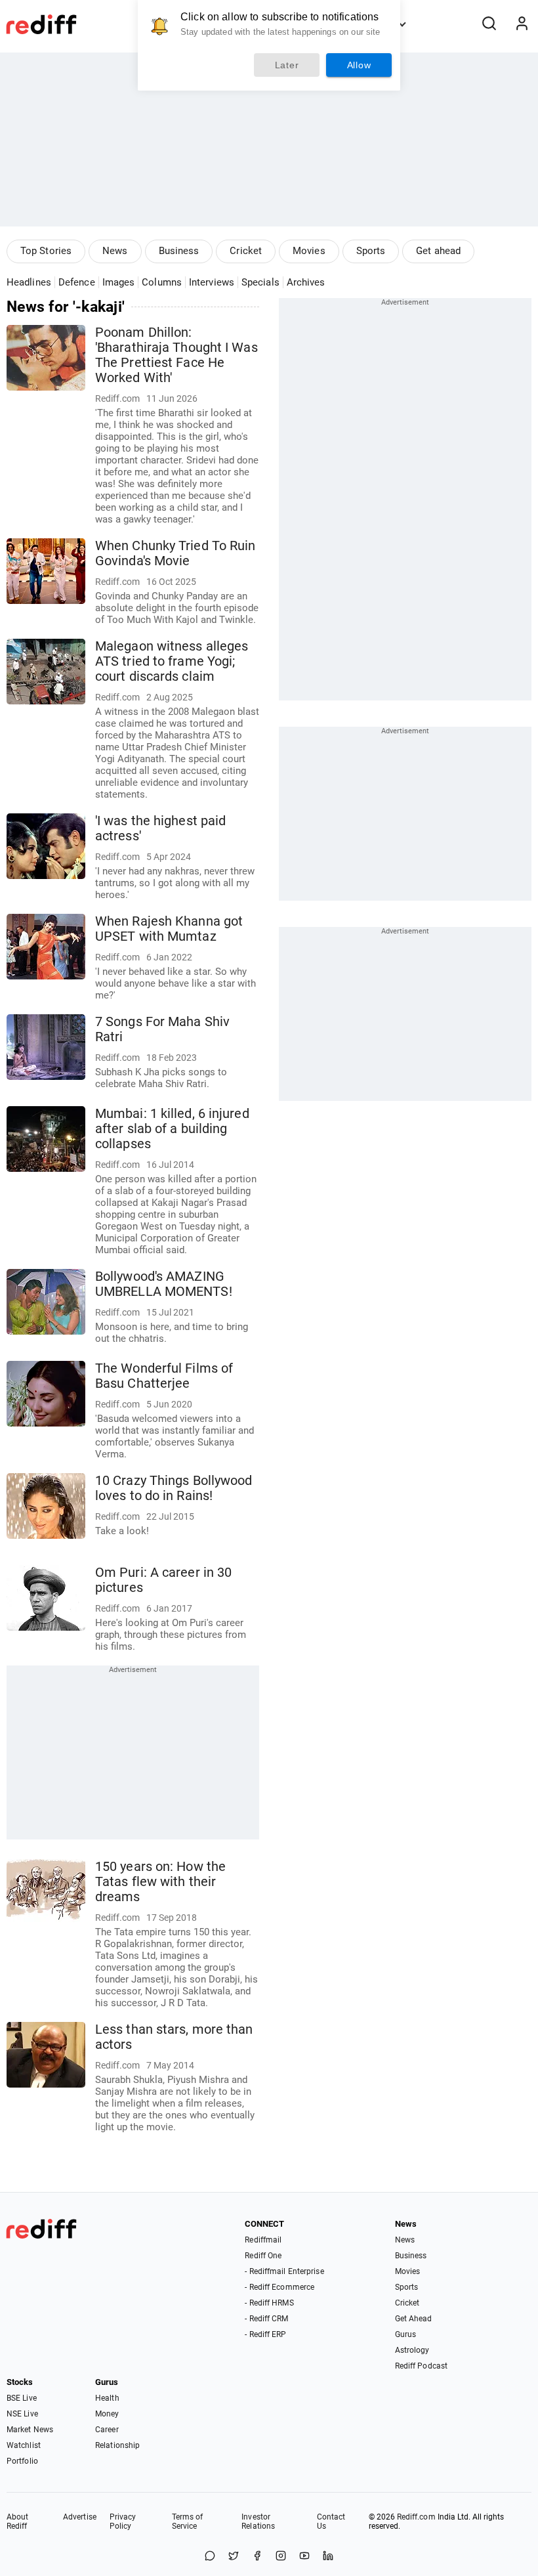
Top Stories (46, 251)
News (115, 251)
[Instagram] (281, 2557)
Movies (309, 251)
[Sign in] (522, 24)
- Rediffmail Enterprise (284, 2271)
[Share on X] (234, 2557)
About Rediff (18, 2522)
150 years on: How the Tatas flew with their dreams (160, 1882)
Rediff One (263, 2256)
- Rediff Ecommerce (279, 2287)
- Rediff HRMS (269, 2303)
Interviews (212, 282)
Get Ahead (414, 2319)
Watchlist (24, 2445)
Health (107, 2398)
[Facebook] (257, 2557)
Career (107, 2430)
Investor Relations (258, 2522)
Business (179, 251)
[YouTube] (304, 2557)
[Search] (489, 24)
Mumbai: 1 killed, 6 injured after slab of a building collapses (172, 1129)
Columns (162, 282)
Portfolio (22, 2461)
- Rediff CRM (266, 2319)
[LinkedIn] (328, 2557)
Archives (306, 282)
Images (119, 282)
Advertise (80, 2517)
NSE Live (22, 2414)
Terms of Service (188, 2522)
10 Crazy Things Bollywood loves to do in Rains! (174, 1488)
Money (107, 2414)
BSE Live (22, 2398)
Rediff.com (416, 2517)
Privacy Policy (123, 2522)
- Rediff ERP (265, 2334)
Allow (359, 65)
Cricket (246, 251)
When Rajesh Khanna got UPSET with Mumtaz (169, 929)
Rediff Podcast (421, 2366)
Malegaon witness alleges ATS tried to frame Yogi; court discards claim (172, 661)
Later (287, 65)
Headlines (29, 282)
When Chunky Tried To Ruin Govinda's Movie (176, 553)
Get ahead (438, 251)
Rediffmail (263, 2240)
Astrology (412, 2350)
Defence (77, 282)
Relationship (117, 2445)
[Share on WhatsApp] (210, 2557)
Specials (260, 282)
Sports (371, 251)
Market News (30, 2430)
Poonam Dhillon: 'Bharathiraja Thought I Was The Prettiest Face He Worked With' (176, 355)
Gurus (406, 2334)
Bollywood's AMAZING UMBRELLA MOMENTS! (164, 1284)
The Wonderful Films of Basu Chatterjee (164, 1376)
